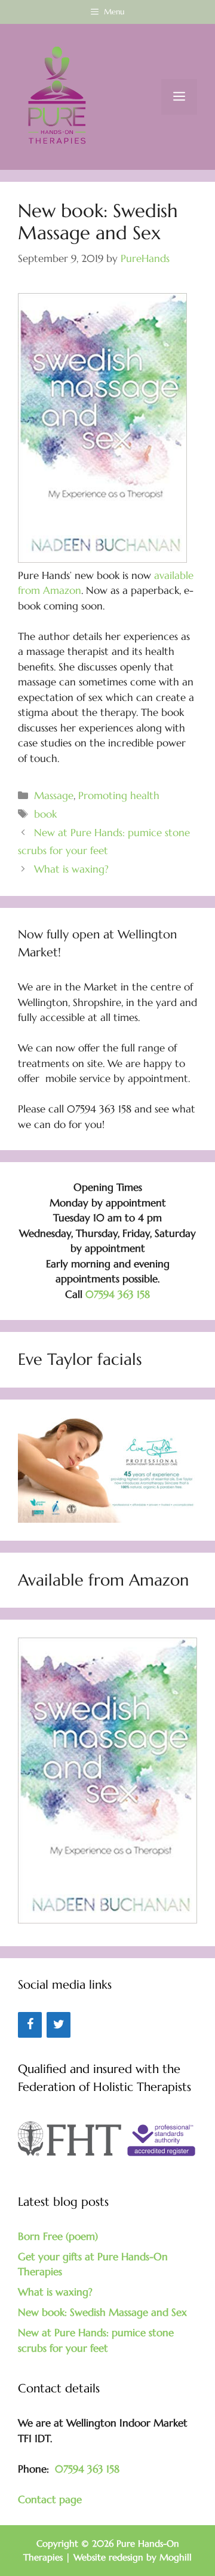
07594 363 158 (118, 1294)
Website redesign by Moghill (133, 2557)
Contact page (50, 2499)
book (45, 814)
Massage (54, 795)
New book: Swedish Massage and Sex (102, 2312)
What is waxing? (71, 869)
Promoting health (119, 795)
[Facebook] (30, 2025)
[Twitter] (59, 2025)
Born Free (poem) (58, 2236)
